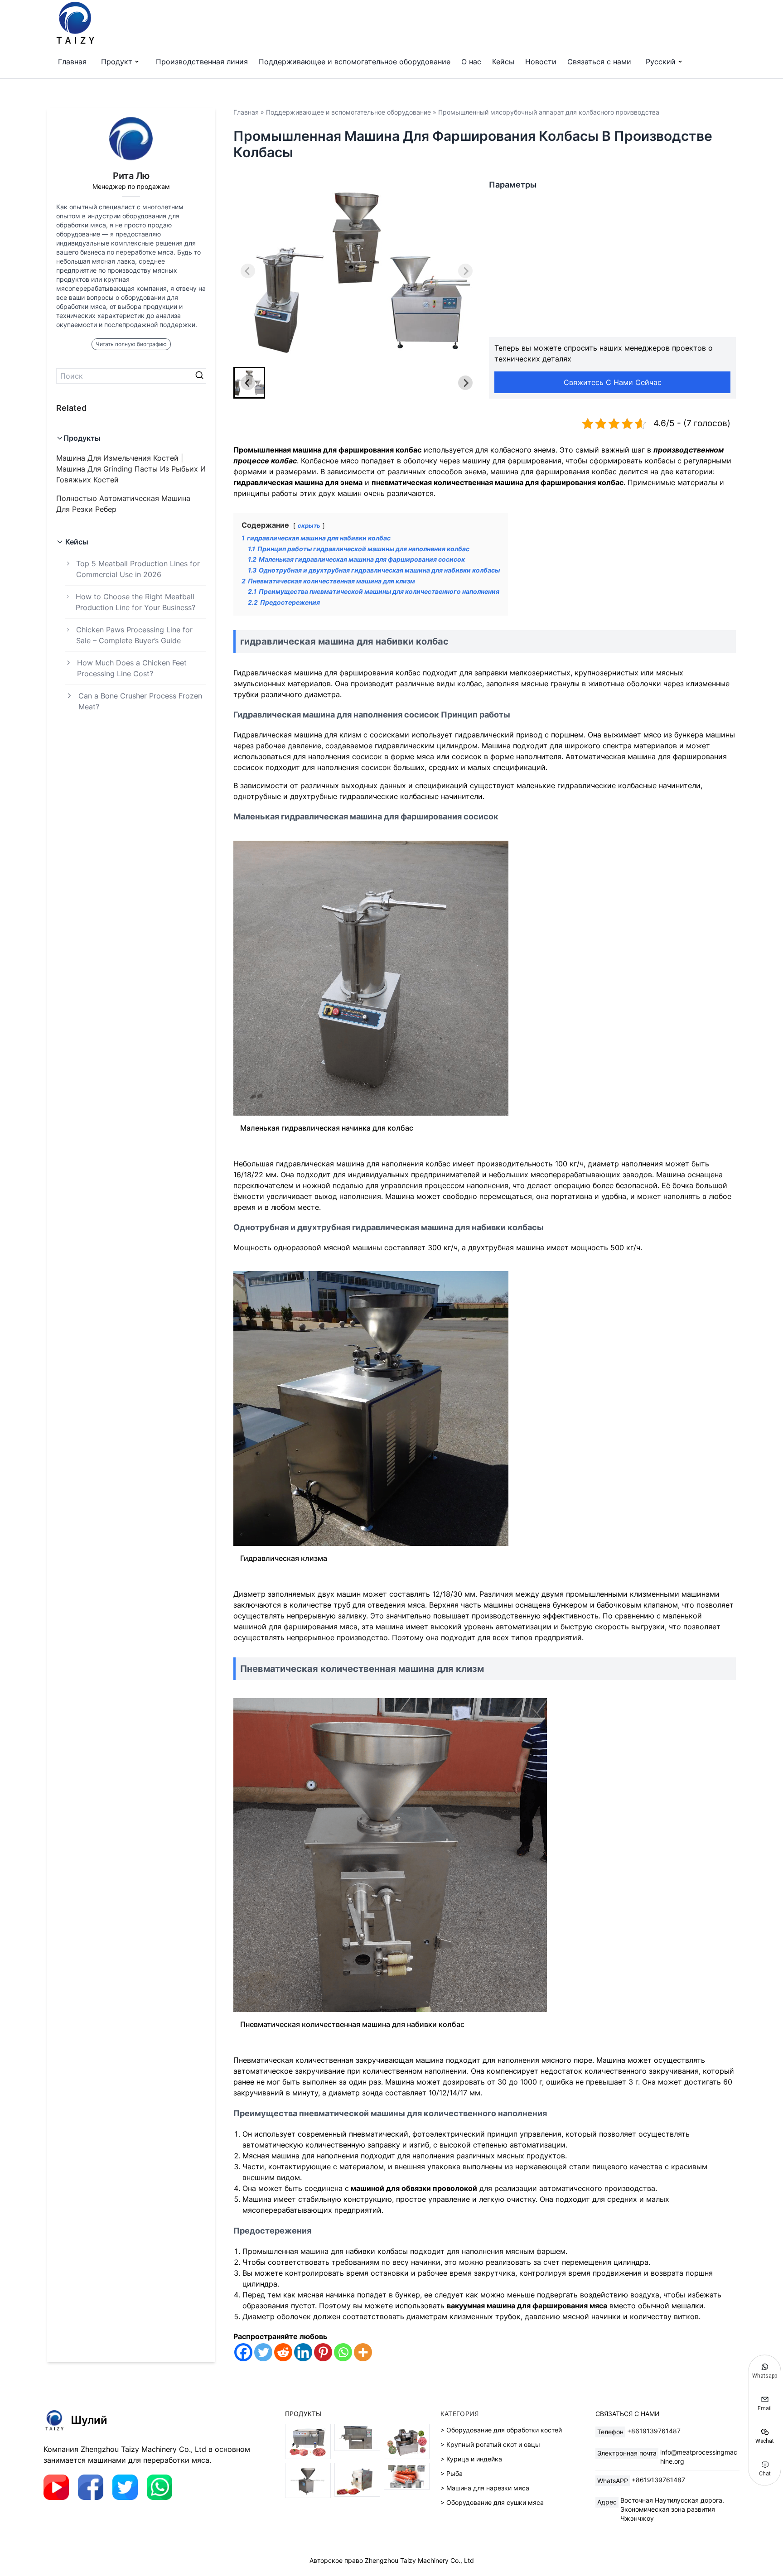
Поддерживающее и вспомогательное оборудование (355, 62)
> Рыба (452, 2473)
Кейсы (503, 62)
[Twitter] (263, 2352)
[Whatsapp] (343, 2352)
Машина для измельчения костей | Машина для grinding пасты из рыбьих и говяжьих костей (131, 469)
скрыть (309, 526)
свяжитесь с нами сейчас (613, 382)
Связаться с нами (599, 62)
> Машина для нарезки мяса (485, 2488)
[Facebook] (243, 2352)
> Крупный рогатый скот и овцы (490, 2444)
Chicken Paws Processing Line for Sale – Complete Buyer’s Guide (134, 635)
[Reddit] (283, 2352)
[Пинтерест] (323, 2352)
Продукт (117, 62)
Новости (541, 62)
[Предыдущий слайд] (248, 271)
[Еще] (363, 2352)
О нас (471, 62)
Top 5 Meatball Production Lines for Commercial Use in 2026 (138, 569)
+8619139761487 (654, 2431)
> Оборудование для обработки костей (501, 2430)
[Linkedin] (303, 2352)
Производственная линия (202, 62)
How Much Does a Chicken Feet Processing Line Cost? (132, 668)
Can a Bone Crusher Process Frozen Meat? (140, 701)
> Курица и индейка (471, 2459)
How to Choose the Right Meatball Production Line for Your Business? (135, 602)
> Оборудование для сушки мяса (492, 2502)
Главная (72, 62)
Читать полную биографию (131, 344)
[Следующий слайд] (465, 271)
